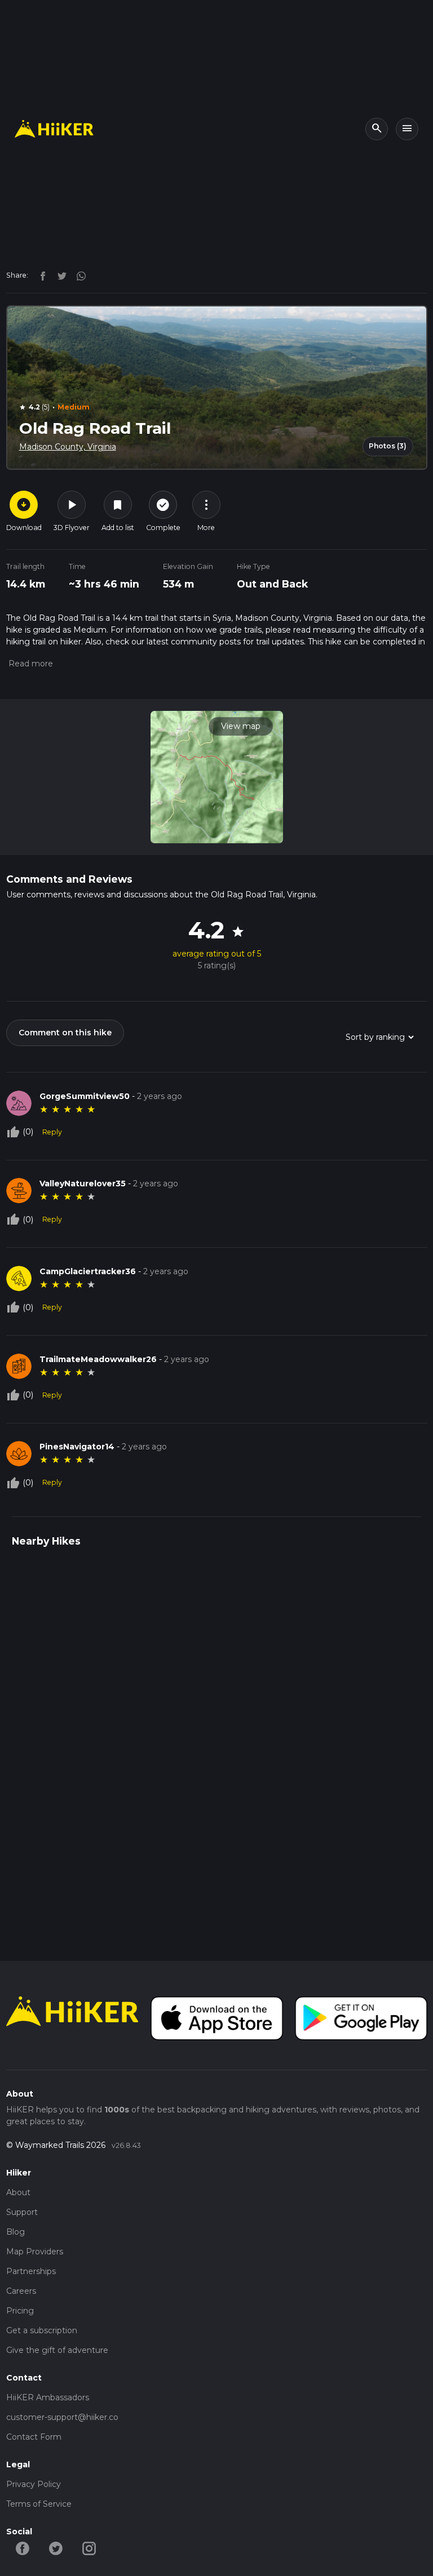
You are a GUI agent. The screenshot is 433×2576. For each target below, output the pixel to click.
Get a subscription (42, 2330)
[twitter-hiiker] (56, 2547)
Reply (52, 1132)
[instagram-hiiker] (89, 2547)
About (18, 2192)
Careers (21, 2291)
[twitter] (59, 275)
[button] (30, 664)
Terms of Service (39, 2504)
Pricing (20, 2311)
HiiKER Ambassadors (48, 2397)
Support (22, 2212)
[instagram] (77, 275)
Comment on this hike (65, 1033)
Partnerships (31, 2271)
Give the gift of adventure (57, 2350)
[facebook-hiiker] (23, 2547)
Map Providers (35, 2252)
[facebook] (40, 275)
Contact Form (34, 2437)
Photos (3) (388, 446)
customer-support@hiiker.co (62, 2417)
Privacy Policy (34, 2484)
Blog (16, 2232)
